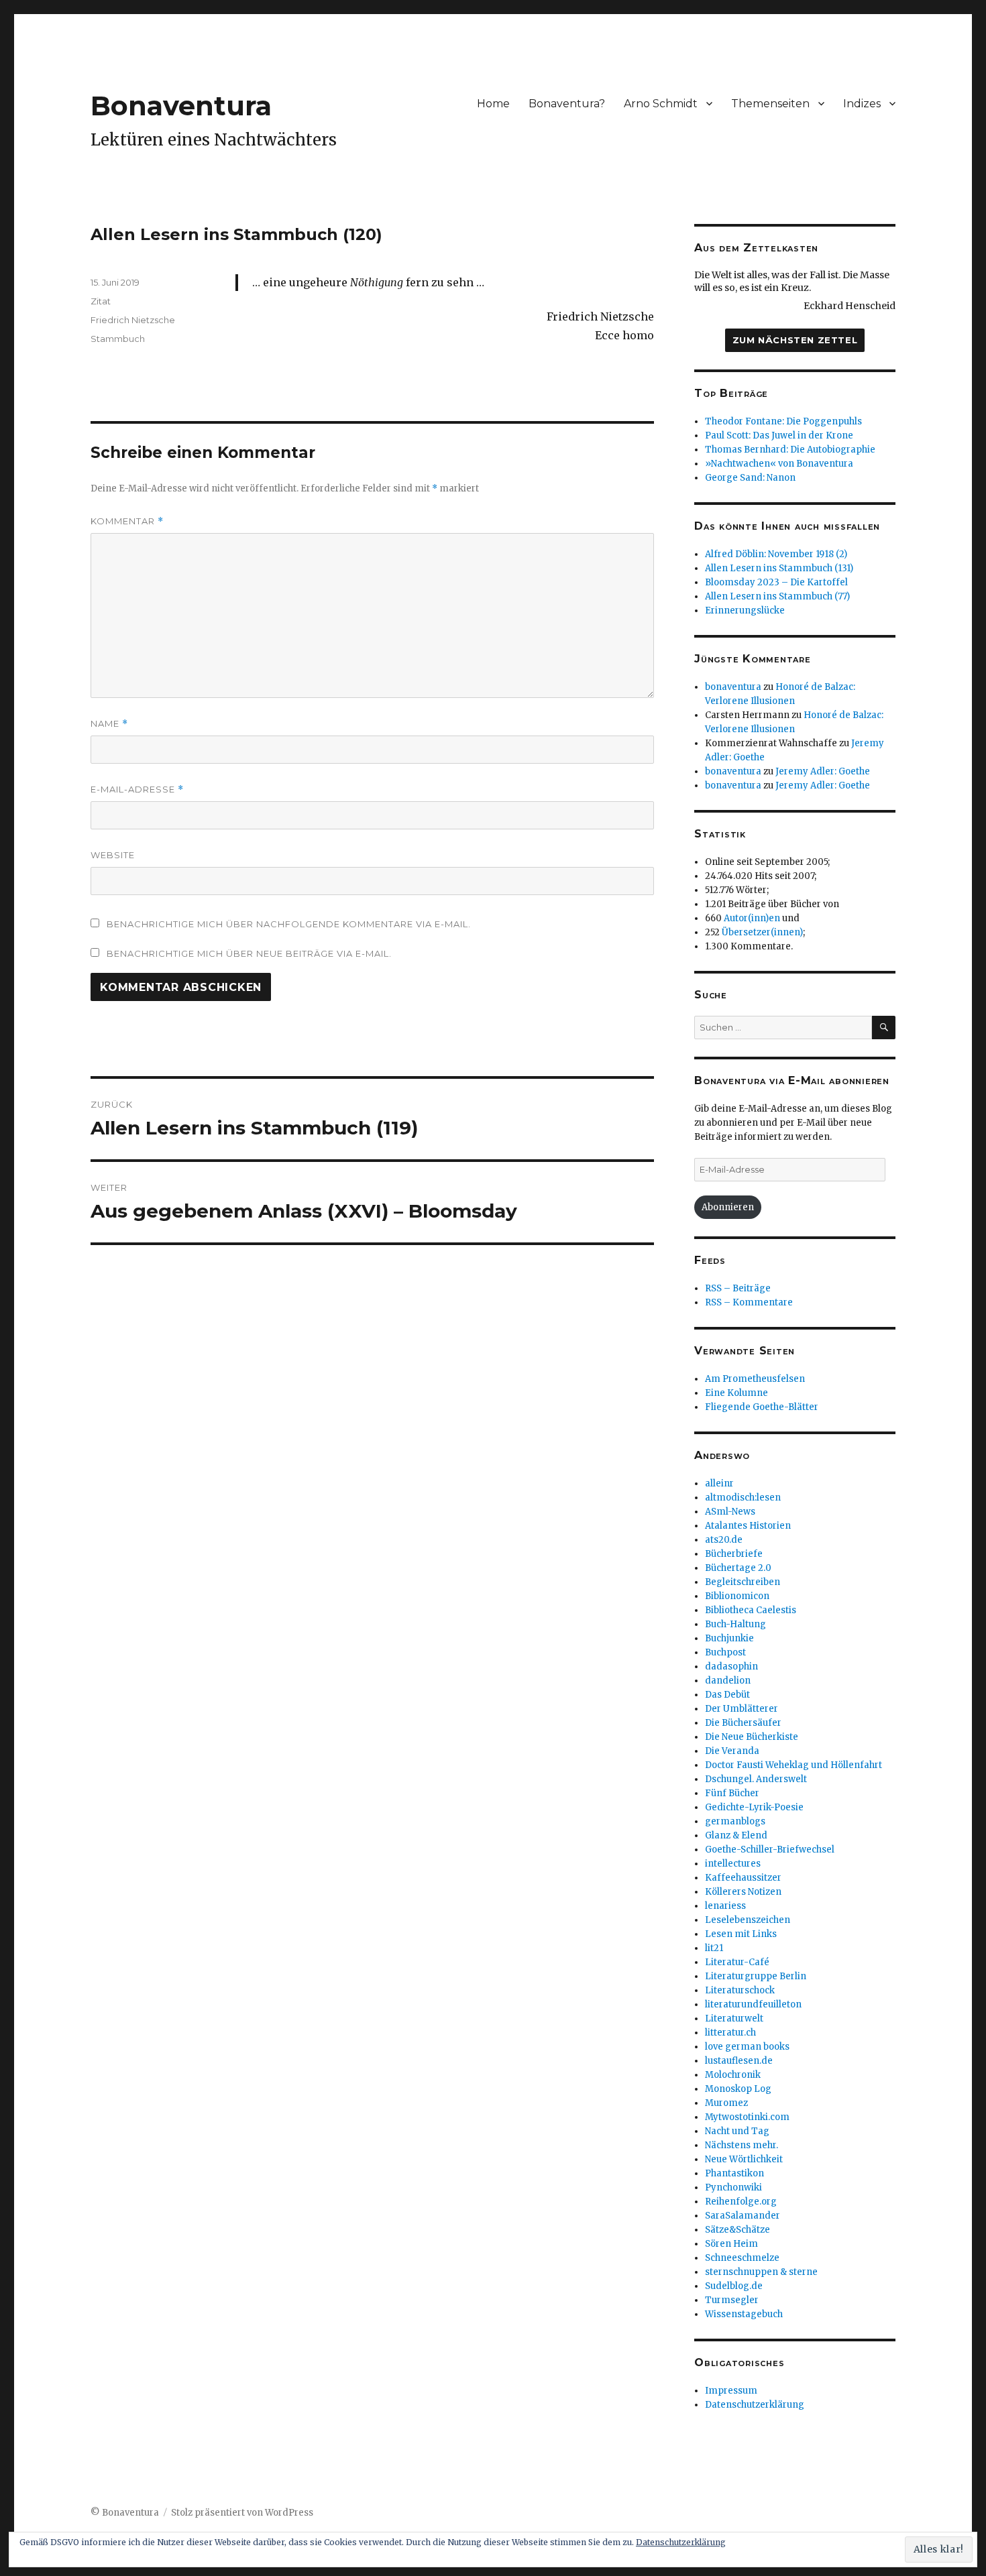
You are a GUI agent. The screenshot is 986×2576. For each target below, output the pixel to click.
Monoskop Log (738, 2089)
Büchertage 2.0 (738, 1568)
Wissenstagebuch (744, 2314)
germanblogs (735, 1821)
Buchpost (725, 1652)
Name (109, 724)
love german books (747, 2047)
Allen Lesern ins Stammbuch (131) (779, 568)
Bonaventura (181, 106)
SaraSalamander (743, 2216)
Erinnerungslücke (745, 610)
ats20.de (724, 1540)
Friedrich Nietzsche (133, 320)
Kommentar (127, 521)
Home (493, 104)
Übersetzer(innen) (762, 932)
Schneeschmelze (742, 2258)
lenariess (725, 1906)
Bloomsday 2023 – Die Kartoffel (776, 582)
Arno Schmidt (661, 104)
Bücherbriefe (734, 1554)
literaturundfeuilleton (753, 2004)
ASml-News (730, 1512)
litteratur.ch (730, 2033)
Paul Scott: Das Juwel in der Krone (779, 435)
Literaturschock (740, 1990)
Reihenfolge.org (741, 2202)
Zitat (101, 301)
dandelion (728, 1681)
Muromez (726, 2103)
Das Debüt (727, 1695)
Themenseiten (770, 104)
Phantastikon (734, 2173)
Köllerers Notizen (743, 1892)
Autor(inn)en (752, 918)
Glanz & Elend (736, 1835)
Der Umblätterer (742, 1709)
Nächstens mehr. (742, 2145)
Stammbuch (118, 339)
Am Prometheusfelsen (755, 1379)
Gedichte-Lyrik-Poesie (754, 1807)
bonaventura (733, 687)
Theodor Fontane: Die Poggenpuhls (783, 421)
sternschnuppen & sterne (761, 2272)
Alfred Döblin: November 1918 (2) (776, 554)
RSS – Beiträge (738, 1288)
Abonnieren (728, 1207)
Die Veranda (732, 1751)
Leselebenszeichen (748, 1920)
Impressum (731, 2391)
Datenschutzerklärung (755, 2405)
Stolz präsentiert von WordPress (242, 2513)
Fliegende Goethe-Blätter (762, 1407)
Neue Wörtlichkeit (744, 2159)
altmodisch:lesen (743, 1498)
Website (113, 855)
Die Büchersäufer (743, 1723)
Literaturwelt (734, 2018)
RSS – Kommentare (749, 1302)
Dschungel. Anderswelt (756, 1779)
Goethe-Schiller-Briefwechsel (770, 1850)
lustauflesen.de (739, 2061)
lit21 (714, 1948)
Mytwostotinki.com (747, 2117)
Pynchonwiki (733, 2187)
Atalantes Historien (748, 1526)
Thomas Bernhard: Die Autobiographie (790, 450)
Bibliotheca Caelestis (751, 1610)
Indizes (862, 104)
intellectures (733, 1864)
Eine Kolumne (736, 1393)
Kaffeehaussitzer (743, 1878)
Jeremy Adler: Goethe (823, 771)
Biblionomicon (737, 1596)
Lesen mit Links (741, 1934)
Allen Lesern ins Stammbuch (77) (777, 596)
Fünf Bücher (732, 1793)
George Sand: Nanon (750, 478)
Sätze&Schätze (737, 2230)
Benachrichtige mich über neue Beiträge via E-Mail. (249, 953)
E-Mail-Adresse (137, 789)
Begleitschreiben (743, 1582)
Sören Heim (731, 2244)
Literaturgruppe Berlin (756, 1976)
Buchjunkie (729, 1638)
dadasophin (731, 1666)
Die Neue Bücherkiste (752, 1737)
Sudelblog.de (734, 2286)
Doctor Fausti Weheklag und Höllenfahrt (793, 1765)
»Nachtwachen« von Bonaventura (779, 464)
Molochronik (733, 2075)
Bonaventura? (567, 104)
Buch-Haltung (735, 1624)
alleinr (719, 1483)
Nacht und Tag (737, 2131)
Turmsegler (732, 2300)
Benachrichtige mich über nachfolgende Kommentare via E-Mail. (289, 924)
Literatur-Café (737, 1962)
